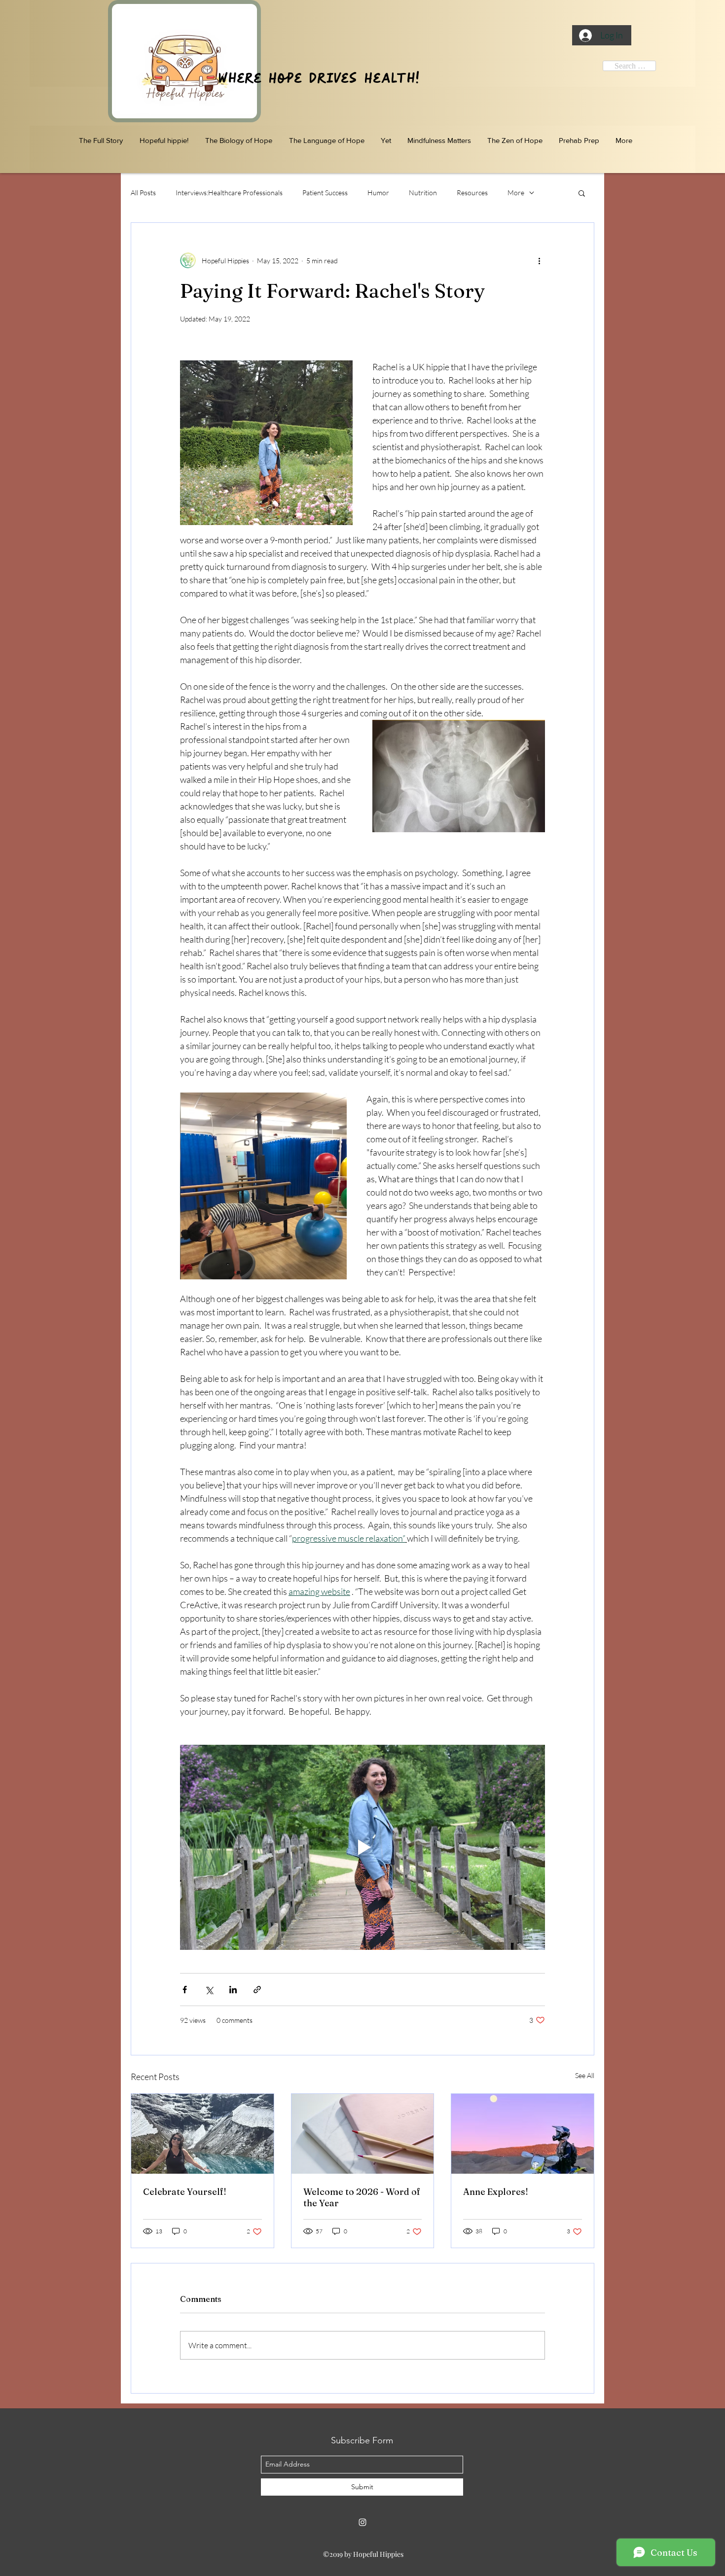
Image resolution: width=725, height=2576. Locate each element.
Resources (472, 193)
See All (585, 2075)
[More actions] (539, 260)
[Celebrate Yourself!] (202, 2134)
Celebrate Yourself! (185, 2192)
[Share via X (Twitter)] (209, 1990)
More (516, 193)
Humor (378, 193)
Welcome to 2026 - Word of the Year (362, 2197)
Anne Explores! (496, 2192)
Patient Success (325, 193)
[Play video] (362, 1847)
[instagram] (362, 2522)
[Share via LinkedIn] (233, 1990)
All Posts (143, 193)
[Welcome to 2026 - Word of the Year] (363, 2134)
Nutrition (423, 193)
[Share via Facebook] (185, 1990)
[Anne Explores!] (523, 2134)
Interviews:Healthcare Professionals (229, 193)
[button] (582, 193)
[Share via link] (257, 1990)
